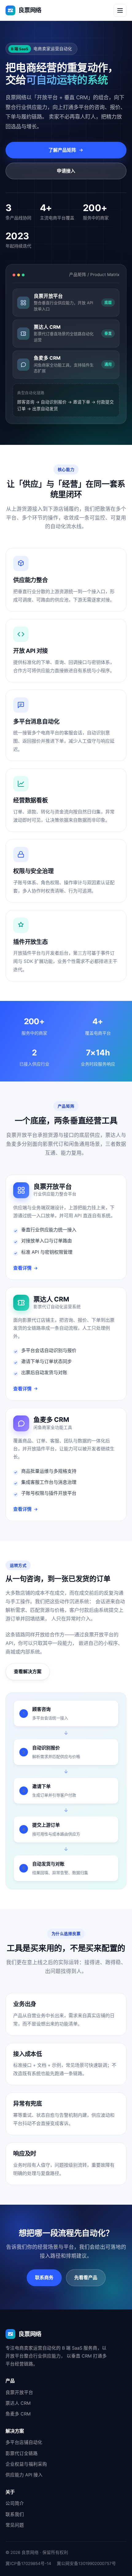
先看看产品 (86, 2277)
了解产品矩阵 (62, 150)
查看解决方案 (28, 1671)
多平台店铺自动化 (24, 2442)
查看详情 (22, 1268)
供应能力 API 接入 (24, 2475)
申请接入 (66, 171)
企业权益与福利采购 (26, 2464)
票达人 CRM (18, 2403)
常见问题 (15, 2525)
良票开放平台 (19, 2392)
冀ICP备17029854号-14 (28, 2563)
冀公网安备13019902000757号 (86, 2563)
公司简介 (15, 2503)
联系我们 (15, 2514)
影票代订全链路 (22, 2453)
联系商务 (44, 2277)
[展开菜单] (120, 10)
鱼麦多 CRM (18, 2414)
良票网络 (30, 10)
